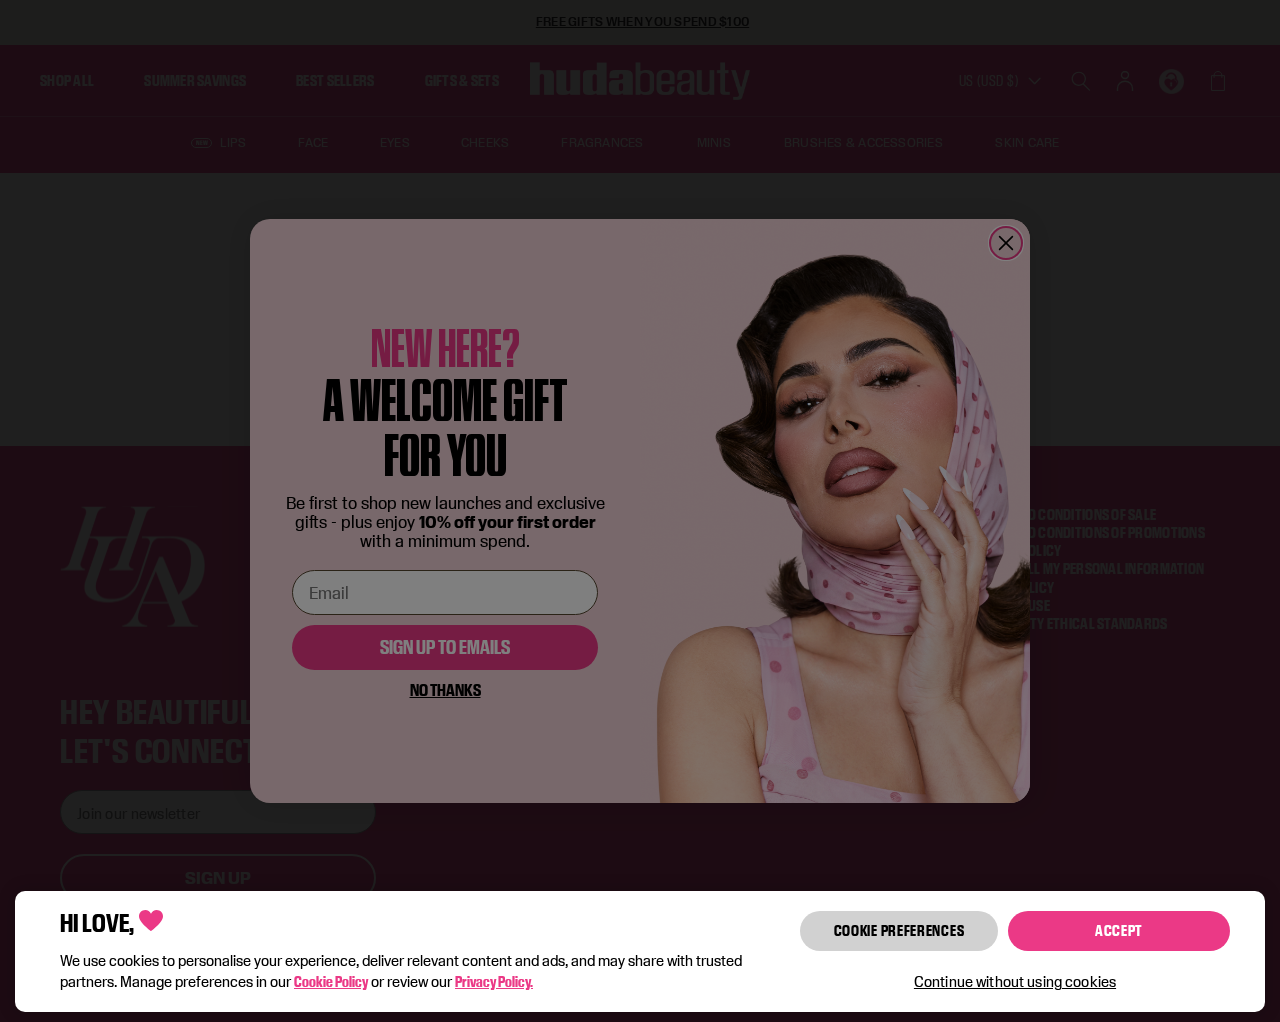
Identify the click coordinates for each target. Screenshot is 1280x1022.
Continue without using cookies (1015, 981)
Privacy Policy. (494, 981)
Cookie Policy (331, 981)
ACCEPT (1119, 930)
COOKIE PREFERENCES (899, 930)
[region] (640, 951)
